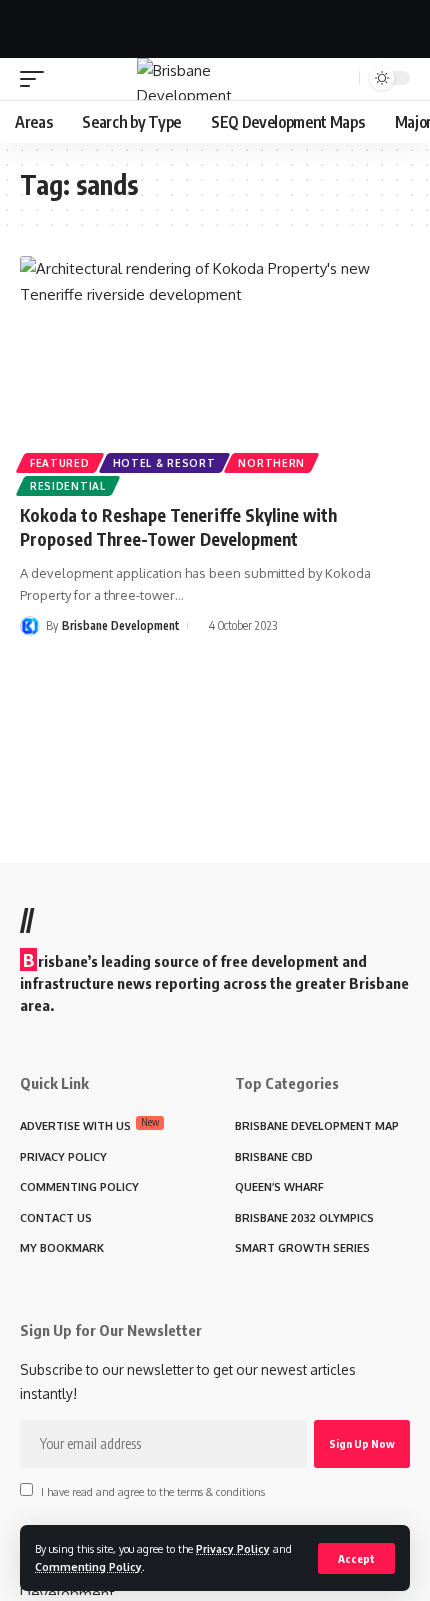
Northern (271, 463)
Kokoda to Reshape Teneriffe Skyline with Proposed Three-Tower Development (178, 527)
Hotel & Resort (164, 463)
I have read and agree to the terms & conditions (153, 1491)
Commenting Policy (88, 1566)
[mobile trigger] (37, 79)
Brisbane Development (121, 625)
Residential (68, 486)
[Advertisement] (215, 25)
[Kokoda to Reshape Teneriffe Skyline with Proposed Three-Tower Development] (215, 373)
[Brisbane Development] (215, 79)
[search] (341, 78)
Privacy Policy (233, 1548)
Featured (60, 463)
